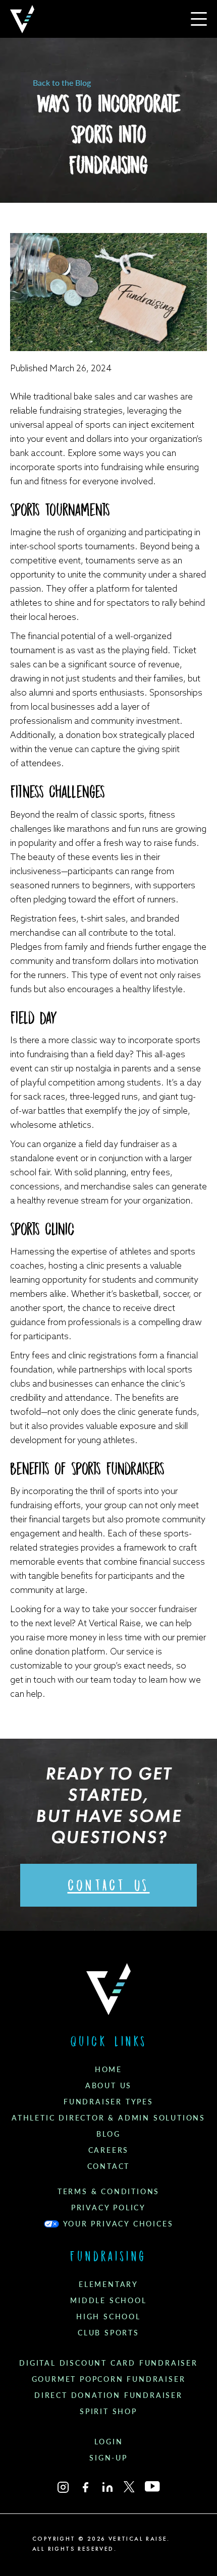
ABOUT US (108, 2086)
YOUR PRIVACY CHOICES (118, 2224)
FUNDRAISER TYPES (108, 2102)
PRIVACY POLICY (108, 2208)
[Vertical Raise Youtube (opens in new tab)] (152, 2486)
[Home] (22, 19)
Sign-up (108, 2458)
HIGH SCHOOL (108, 2317)
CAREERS (109, 2150)
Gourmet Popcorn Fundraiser (109, 2379)
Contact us (109, 1885)
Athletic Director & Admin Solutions (108, 2118)
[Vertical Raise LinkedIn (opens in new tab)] (107, 2487)
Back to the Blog (62, 83)
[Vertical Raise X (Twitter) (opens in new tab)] (129, 2487)
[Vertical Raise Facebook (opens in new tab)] (85, 2487)
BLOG (108, 2134)
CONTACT (109, 2166)
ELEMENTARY (108, 2284)
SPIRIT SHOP (108, 2412)
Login (109, 2442)
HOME (108, 2070)
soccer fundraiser (163, 1609)
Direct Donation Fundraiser (108, 2395)
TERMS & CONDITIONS (108, 2192)
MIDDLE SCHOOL (108, 2301)
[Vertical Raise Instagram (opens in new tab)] (63, 2487)
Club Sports (108, 2333)
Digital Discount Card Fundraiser (108, 2363)
